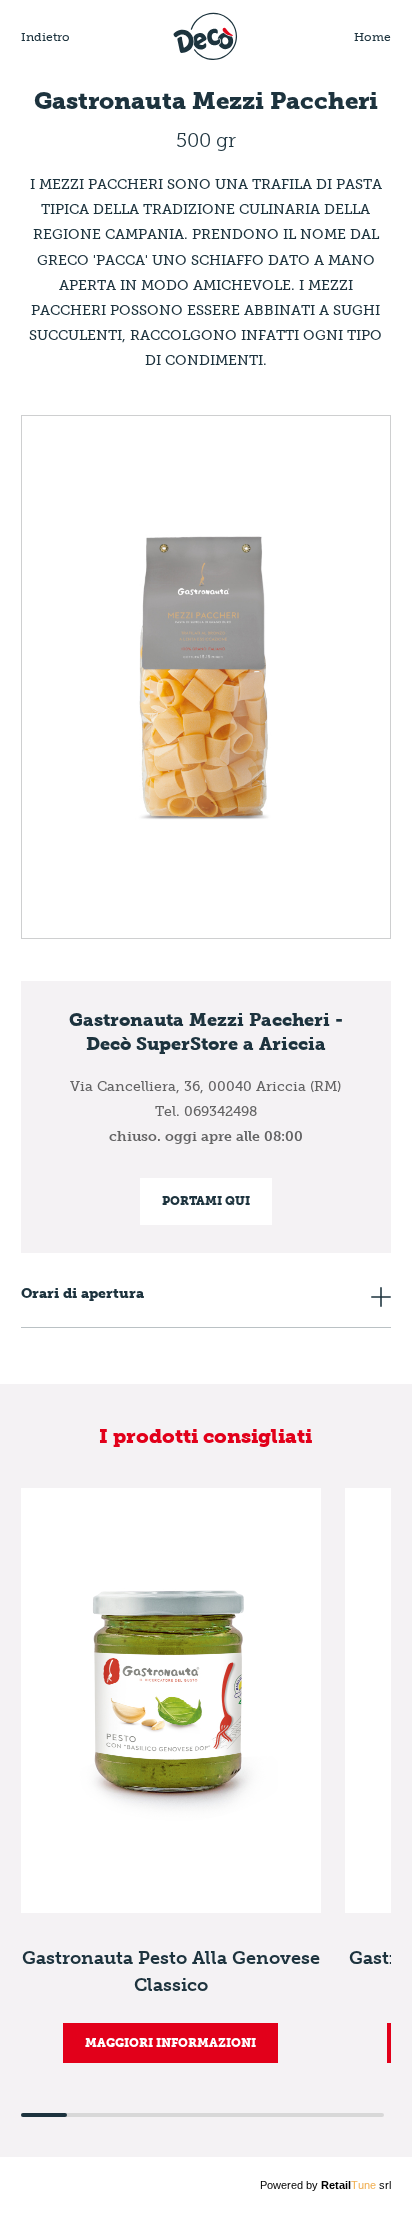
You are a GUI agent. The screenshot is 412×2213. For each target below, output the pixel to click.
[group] (171, 1775)
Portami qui (206, 1201)
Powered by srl (325, 2185)
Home (372, 37)
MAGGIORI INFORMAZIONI (170, 2043)
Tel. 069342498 (206, 1111)
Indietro (45, 37)
